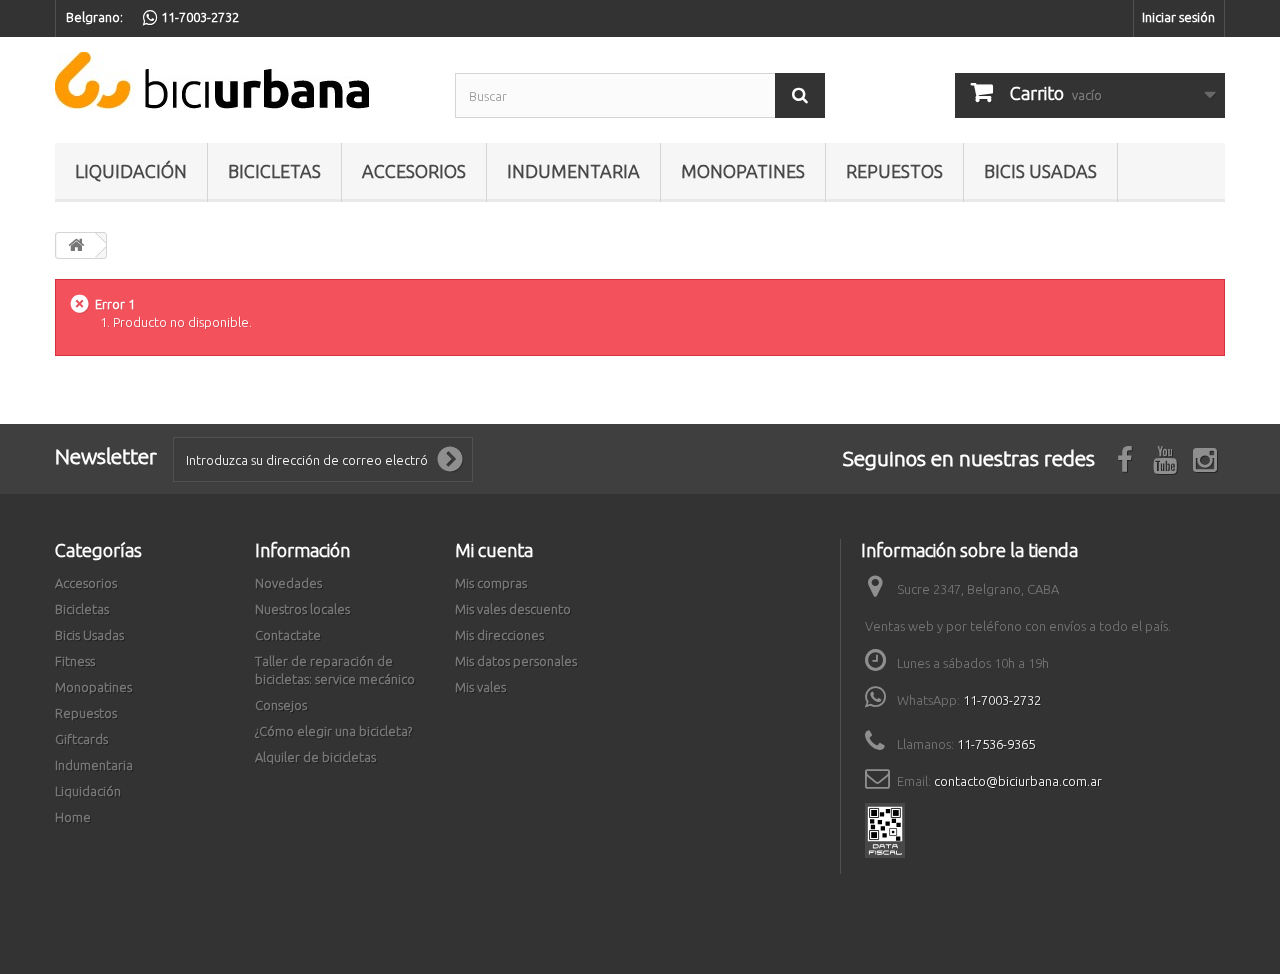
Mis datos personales (516, 661)
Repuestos (894, 171)
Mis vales (480, 687)
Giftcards (81, 739)
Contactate (288, 635)
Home (73, 817)
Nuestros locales (302, 609)
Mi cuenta (494, 550)
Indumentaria (573, 171)
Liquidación (131, 171)
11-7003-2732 (1002, 700)
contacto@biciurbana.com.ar (1018, 781)
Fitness (75, 661)
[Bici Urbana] (240, 80)
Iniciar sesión (1178, 17)
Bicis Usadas (1040, 171)
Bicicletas (274, 171)
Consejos (281, 705)
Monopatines (743, 171)
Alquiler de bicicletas (315, 757)
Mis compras (491, 583)
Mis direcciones (499, 635)
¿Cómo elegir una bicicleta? (333, 731)
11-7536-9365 (996, 744)
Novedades (288, 583)
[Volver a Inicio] (76, 245)
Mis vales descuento (513, 609)
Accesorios (414, 171)
